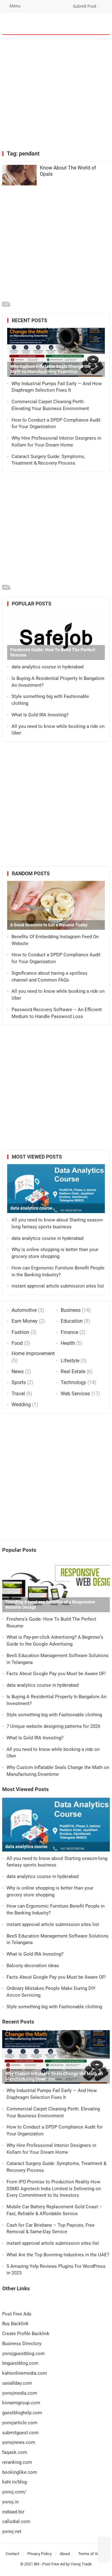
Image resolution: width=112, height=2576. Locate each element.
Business (71, 1310)
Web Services (75, 1394)
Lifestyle (70, 1361)
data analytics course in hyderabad (47, 667)
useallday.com (17, 2383)
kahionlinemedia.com (25, 2373)
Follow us (81, 23)
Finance (69, 1332)
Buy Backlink (15, 2324)
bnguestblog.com (20, 2363)
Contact (12, 2554)
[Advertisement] (56, 93)
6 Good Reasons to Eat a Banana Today (49, 925)
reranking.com (17, 2462)
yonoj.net (12, 2531)
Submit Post (84, 6)
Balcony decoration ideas (33, 1966)
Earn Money (25, 1321)
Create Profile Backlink (26, 2334)
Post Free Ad (54, 2564)
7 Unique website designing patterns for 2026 (53, 1726)
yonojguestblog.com (23, 2354)
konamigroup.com (21, 2403)
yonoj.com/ (14, 2492)
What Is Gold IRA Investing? (40, 715)
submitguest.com (20, 2433)
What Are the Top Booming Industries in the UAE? (58, 2255)
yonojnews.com (19, 2442)
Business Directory (22, 2344)
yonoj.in (10, 2502)
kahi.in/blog (14, 2482)
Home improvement (33, 1353)
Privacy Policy (40, 2554)
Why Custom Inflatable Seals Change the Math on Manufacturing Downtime (51, 369)
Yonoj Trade (81, 2564)
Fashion (20, 1332)
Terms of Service (93, 2554)
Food (17, 1343)
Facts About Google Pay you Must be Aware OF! (56, 1674)
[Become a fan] (104, 2556)
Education (72, 1321)
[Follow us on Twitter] (104, 2543)
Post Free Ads (17, 2314)
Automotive (24, 1310)
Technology (73, 1382)
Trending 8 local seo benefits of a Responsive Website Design (50, 1605)
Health (68, 1343)
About (65, 2554)
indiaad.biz (13, 2512)
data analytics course (31, 1208)
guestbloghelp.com (22, 2413)
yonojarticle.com (20, 2423)
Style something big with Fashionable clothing (54, 1715)
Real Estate (73, 1372)
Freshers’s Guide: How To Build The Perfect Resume (53, 652)
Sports (19, 1382)
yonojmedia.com (20, 2393)
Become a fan (101, 23)
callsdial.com (16, 2521)
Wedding (21, 1405)
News (18, 1372)
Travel (18, 1394)
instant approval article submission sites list (58, 1286)
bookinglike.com (20, 2472)
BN (37, 2564)
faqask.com (15, 2452)
